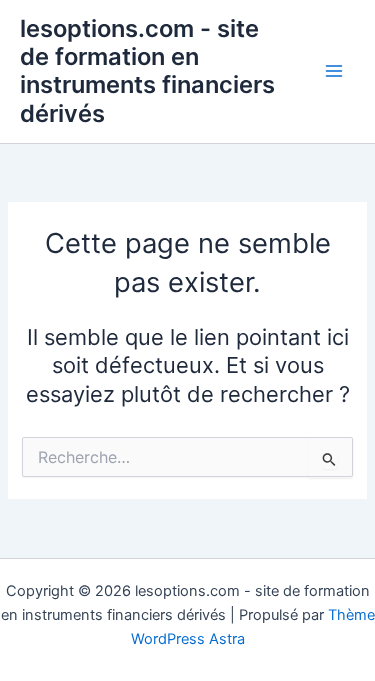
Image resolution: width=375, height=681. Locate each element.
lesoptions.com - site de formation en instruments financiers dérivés (147, 71)
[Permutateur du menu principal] (334, 72)
